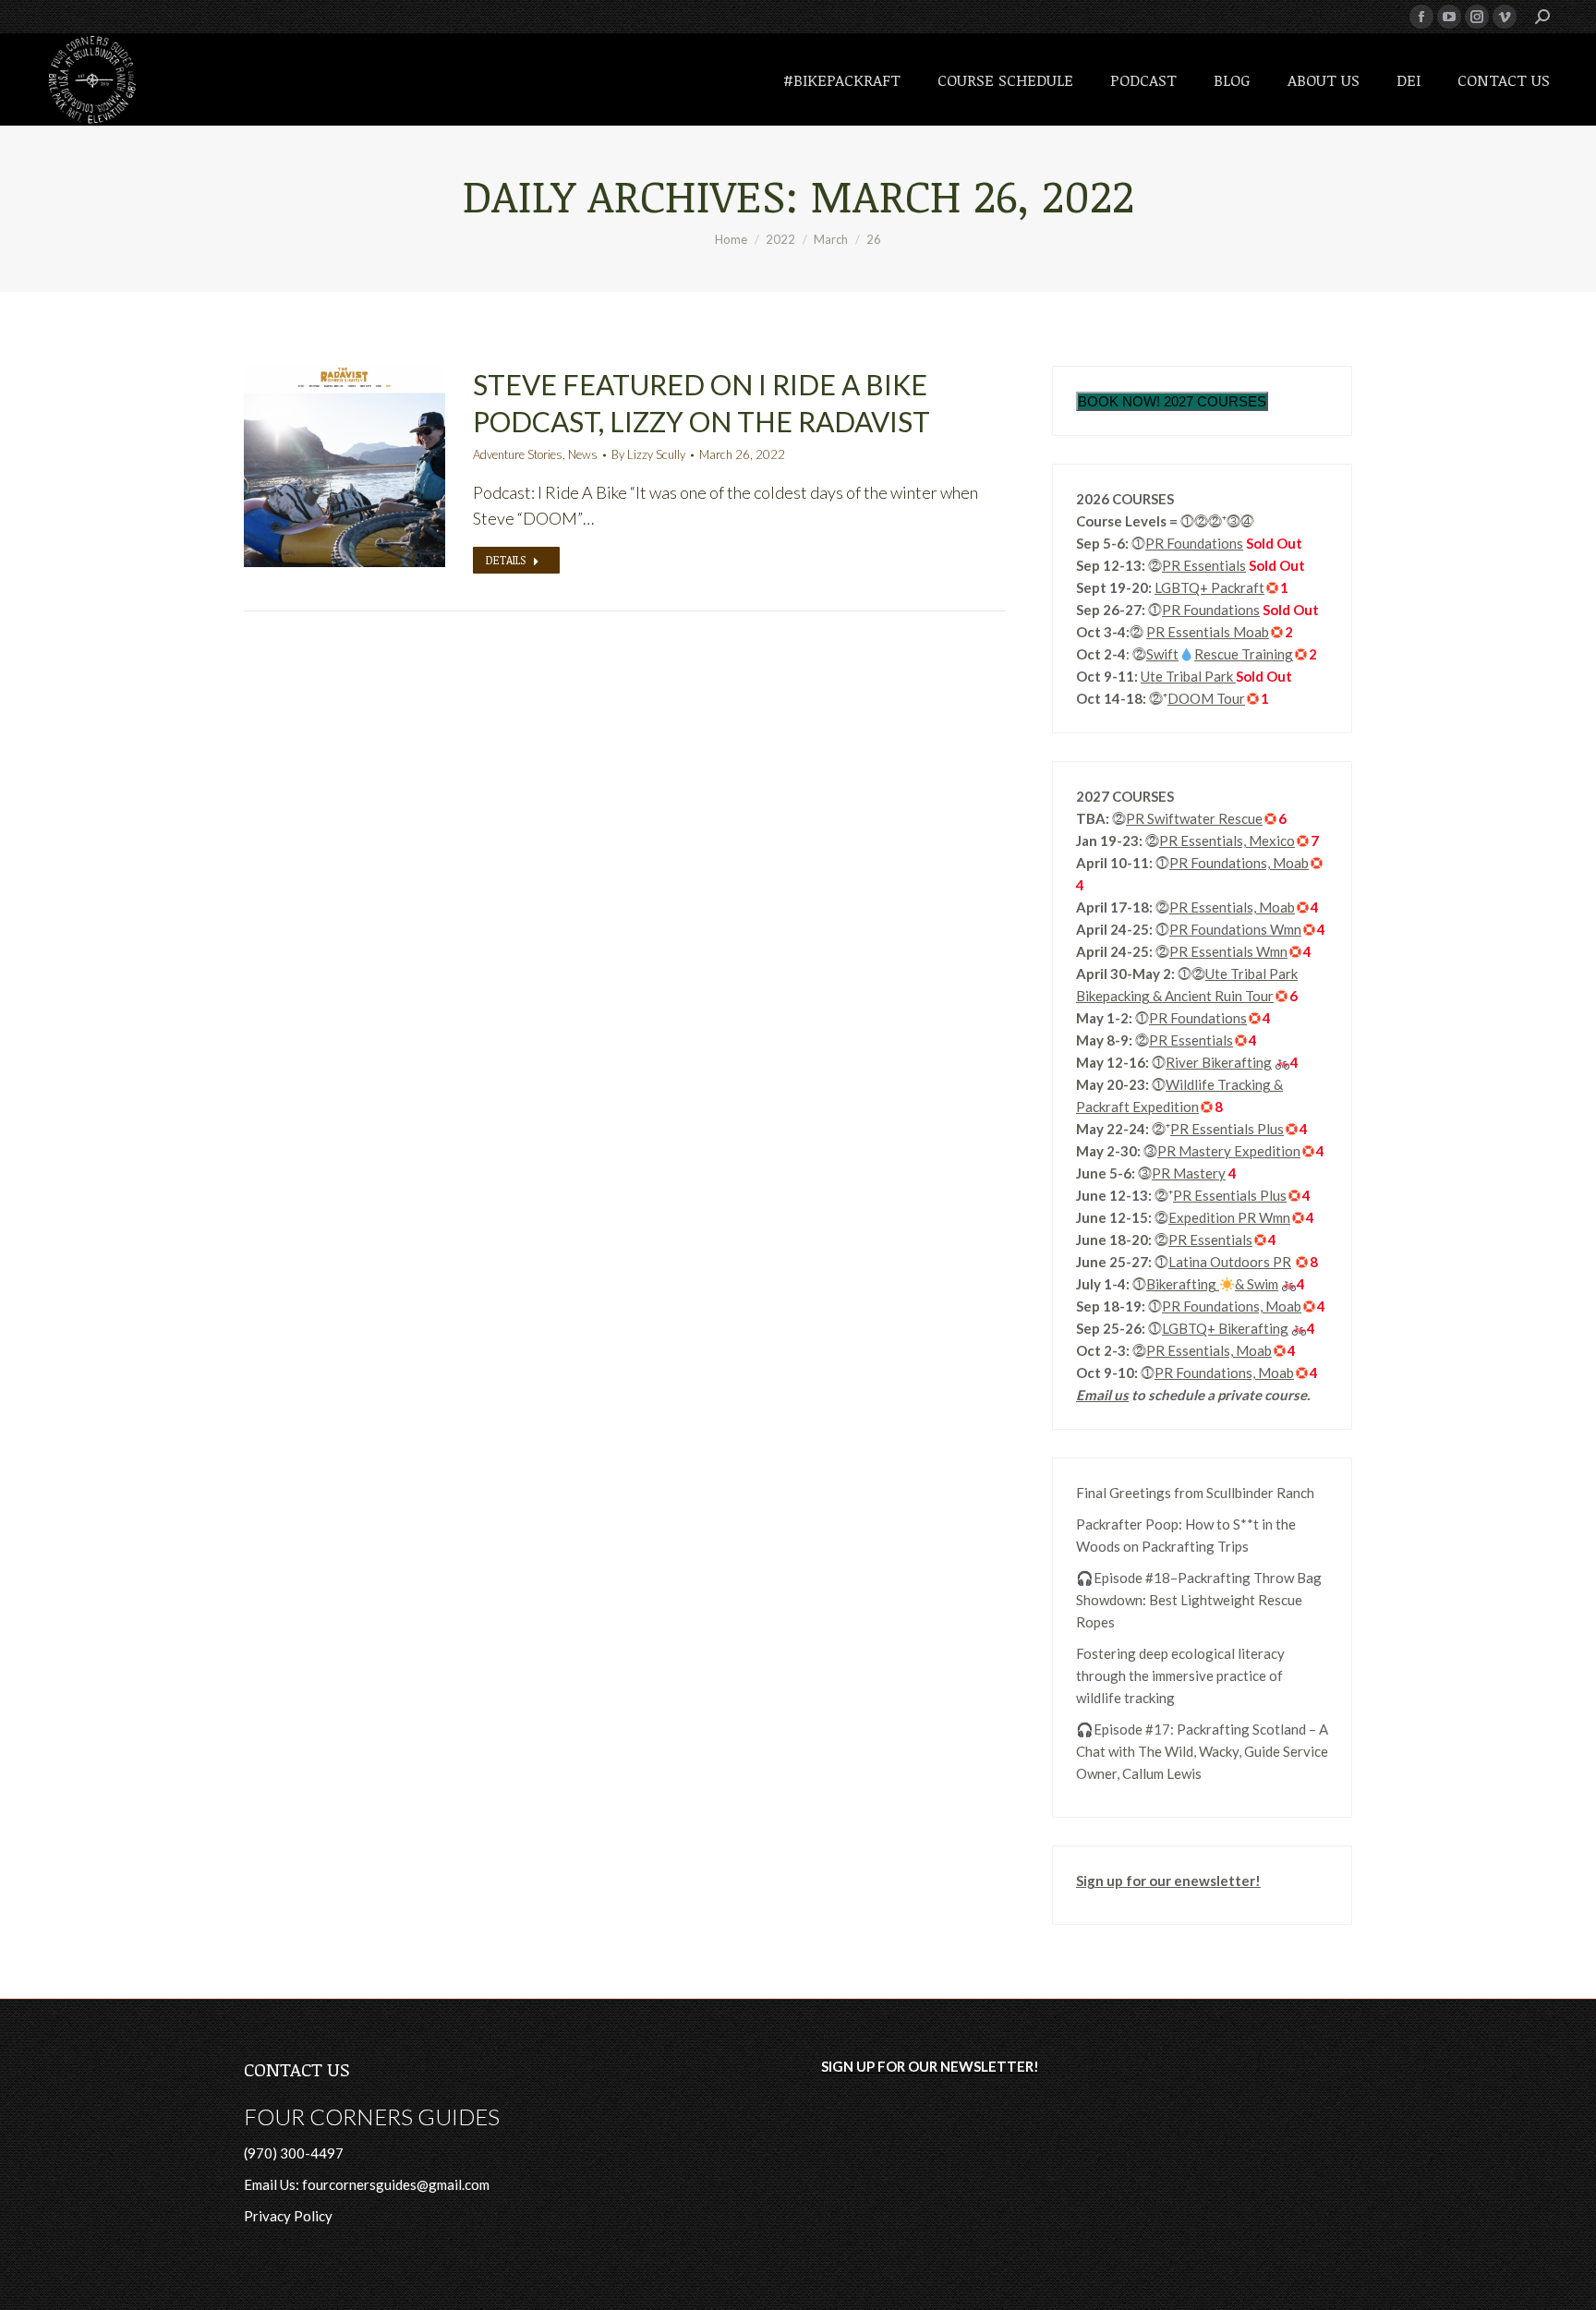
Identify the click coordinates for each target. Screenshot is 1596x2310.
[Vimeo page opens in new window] (1505, 17)
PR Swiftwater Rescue (1194, 818)
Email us (1102, 1395)
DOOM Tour (1206, 698)
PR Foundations (1194, 543)
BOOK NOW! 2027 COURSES (1172, 401)
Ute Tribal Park (1188, 676)
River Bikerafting (1219, 1062)
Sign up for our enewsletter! (1168, 1881)
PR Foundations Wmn (1235, 929)
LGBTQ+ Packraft (1209, 587)
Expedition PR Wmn (1229, 1217)
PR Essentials (1204, 565)
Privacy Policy (288, 2216)
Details (506, 560)
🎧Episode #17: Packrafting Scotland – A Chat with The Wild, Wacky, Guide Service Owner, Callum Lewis (1202, 1751)
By (648, 454)
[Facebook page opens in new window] (1421, 17)
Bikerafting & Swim (1212, 1284)
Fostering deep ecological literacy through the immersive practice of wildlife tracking (1180, 1675)
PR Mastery (1189, 1173)
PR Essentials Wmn (1228, 951)
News (583, 454)
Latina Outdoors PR (1230, 1262)
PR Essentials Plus (1227, 1129)
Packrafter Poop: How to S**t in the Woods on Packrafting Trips (1186, 1535)
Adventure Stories (518, 454)
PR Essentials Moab (1208, 632)
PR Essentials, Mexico (1227, 841)
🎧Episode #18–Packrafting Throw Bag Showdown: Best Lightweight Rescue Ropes (1199, 1600)
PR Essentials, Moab (1232, 907)
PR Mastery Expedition (1229, 1151)
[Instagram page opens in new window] (1477, 17)
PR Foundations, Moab (1239, 863)
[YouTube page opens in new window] (1449, 17)
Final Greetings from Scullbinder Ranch (1195, 1493)
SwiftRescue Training (1220, 654)
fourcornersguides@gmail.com (396, 2184)
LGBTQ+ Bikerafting (1225, 1328)
